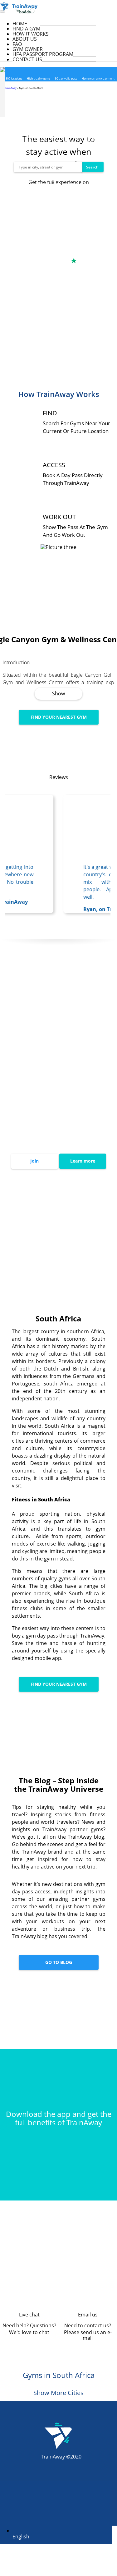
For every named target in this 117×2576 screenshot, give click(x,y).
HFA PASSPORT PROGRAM (43, 54)
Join (34, 1161)
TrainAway (11, 88)
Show (58, 694)
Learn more (83, 1161)
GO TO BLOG (59, 1962)
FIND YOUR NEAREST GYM (59, 717)
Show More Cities (58, 2393)
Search (92, 167)
